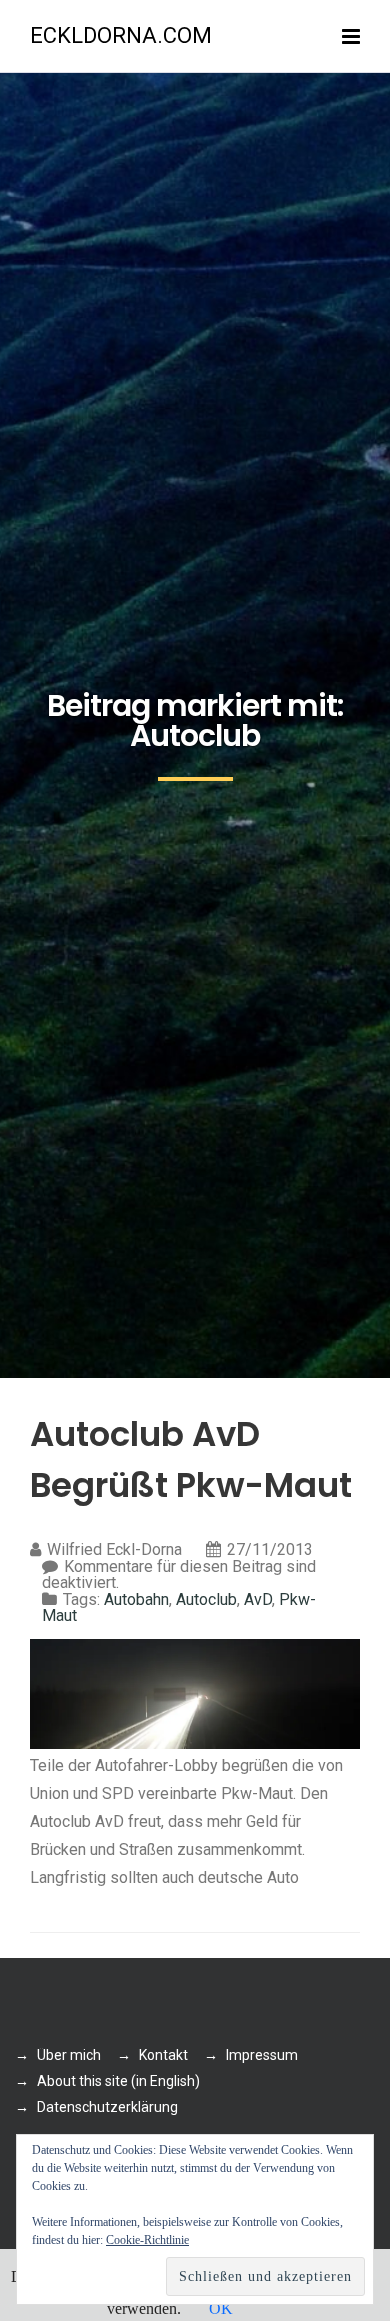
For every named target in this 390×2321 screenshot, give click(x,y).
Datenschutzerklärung (107, 2107)
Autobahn (136, 1599)
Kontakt (163, 2055)
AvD (258, 1599)
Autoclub (206, 1599)
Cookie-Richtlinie (147, 2240)
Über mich (69, 2055)
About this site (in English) (118, 2081)
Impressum (262, 2055)
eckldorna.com (121, 35)
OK (221, 2308)
